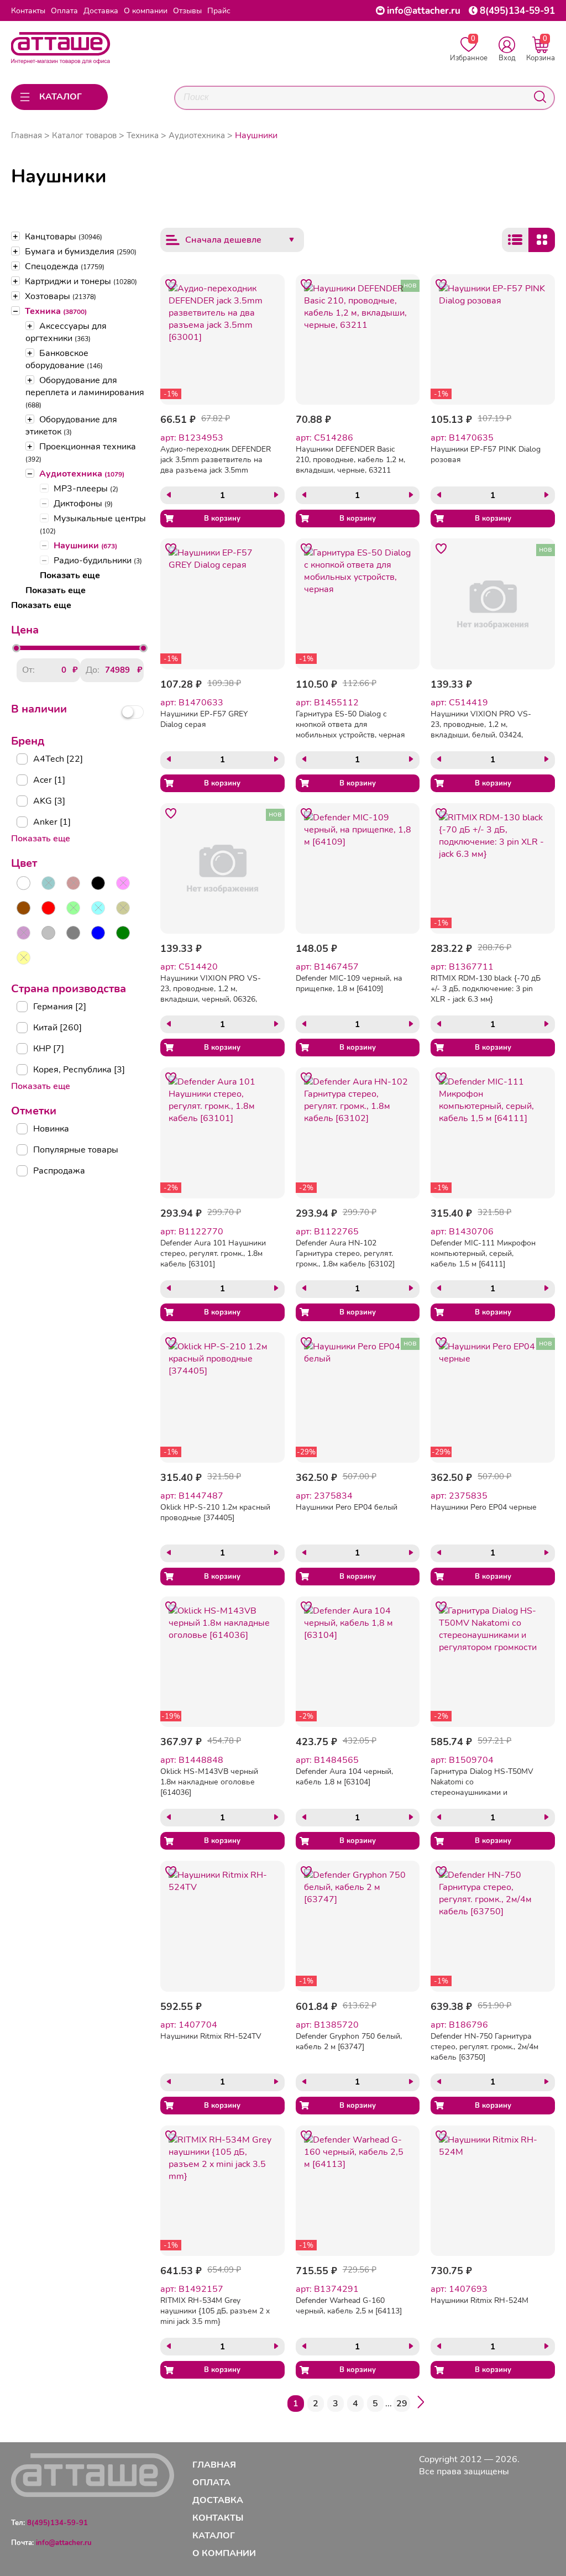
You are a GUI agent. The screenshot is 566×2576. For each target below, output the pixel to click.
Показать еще (70, 575)
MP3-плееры (86, 489)
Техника (56, 311)
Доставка (101, 11)
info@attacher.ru (424, 11)
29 (402, 2404)
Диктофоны (83, 504)
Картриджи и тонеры (81, 281)
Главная (27, 135)
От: (28, 670)
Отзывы (187, 11)
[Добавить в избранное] (171, 285)
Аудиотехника (82, 474)
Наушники (85, 546)
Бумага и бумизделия (81, 252)
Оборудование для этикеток (71, 426)
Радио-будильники (98, 561)
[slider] (16, 648)
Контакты (28, 11)
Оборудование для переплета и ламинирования (85, 392)
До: (93, 670)
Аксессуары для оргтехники (66, 332)
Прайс (219, 11)
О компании (146, 11)
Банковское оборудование (64, 359)
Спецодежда (65, 266)
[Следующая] (421, 2404)
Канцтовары (64, 237)
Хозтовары (61, 296)
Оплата (64, 11)
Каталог (214, 2536)
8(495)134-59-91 (517, 11)
